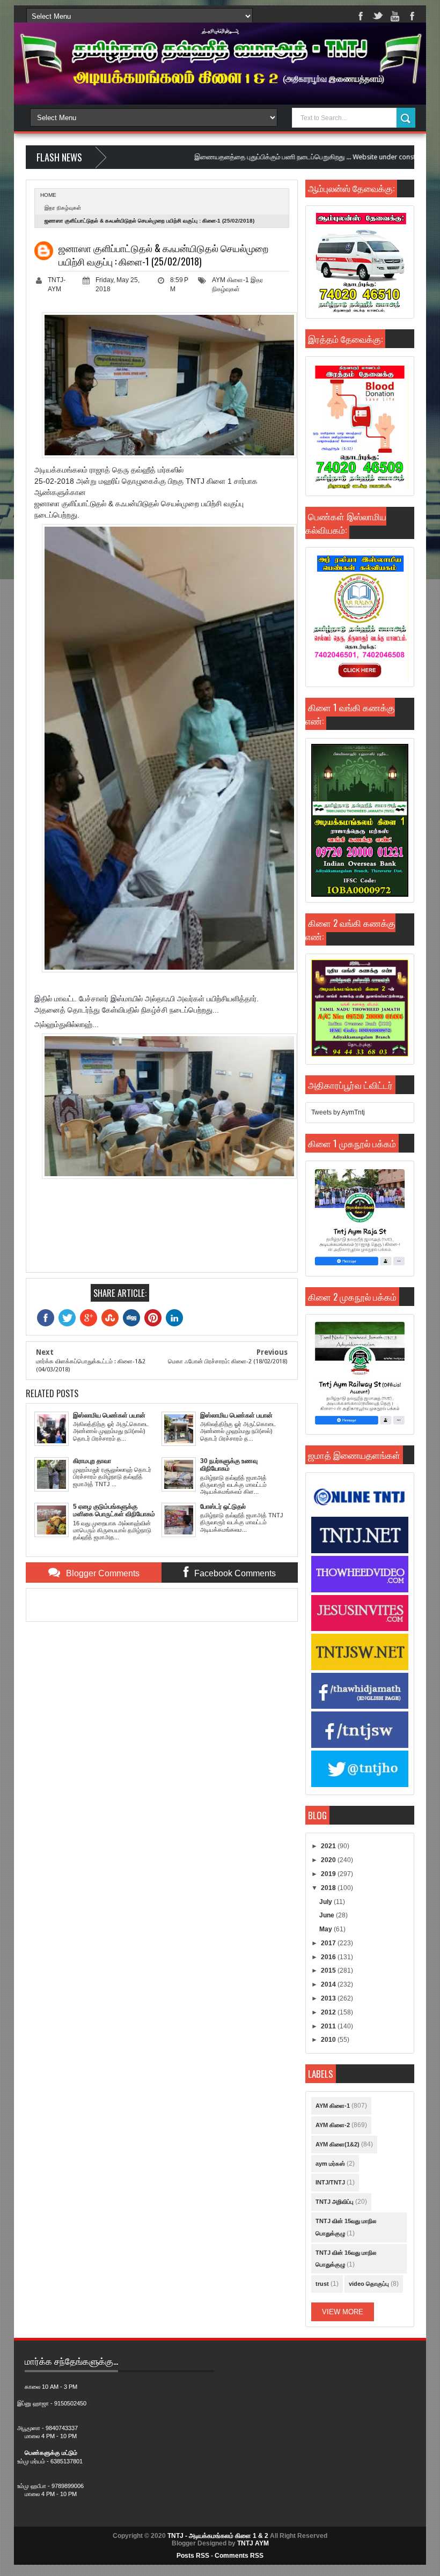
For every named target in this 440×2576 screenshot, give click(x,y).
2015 (329, 1970)
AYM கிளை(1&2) (338, 2144)
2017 (329, 1943)
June (328, 1915)
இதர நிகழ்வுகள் (63, 208)
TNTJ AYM (253, 2543)
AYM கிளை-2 (333, 2125)
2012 (329, 2012)
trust (322, 2284)
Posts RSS (193, 2556)
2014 (329, 1984)
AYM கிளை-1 (230, 280)
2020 (329, 1860)
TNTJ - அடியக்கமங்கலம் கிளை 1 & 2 (218, 2536)
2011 (329, 2026)
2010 (329, 2040)
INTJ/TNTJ (330, 2182)
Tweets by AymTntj (338, 1112)
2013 (329, 1998)
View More (343, 2312)
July (327, 1902)
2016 (329, 1957)
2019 (329, 1874)
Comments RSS (239, 2556)
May (327, 1929)
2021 (329, 1846)
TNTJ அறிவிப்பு (335, 2202)
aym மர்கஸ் (330, 2164)
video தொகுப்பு (369, 2284)
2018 (329, 1888)
